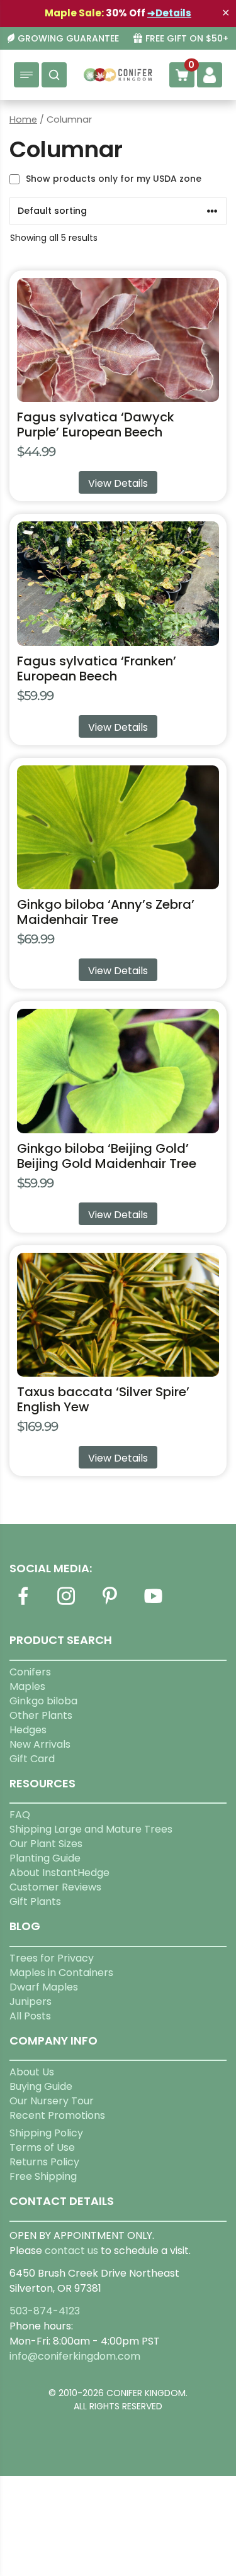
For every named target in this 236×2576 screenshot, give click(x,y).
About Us (32, 2072)
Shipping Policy (46, 2133)
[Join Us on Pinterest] (110, 1603)
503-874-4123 (45, 2311)
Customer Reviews (55, 1887)
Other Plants (41, 1715)
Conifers (30, 1672)
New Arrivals (40, 1744)
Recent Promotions (57, 2115)
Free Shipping (43, 2176)
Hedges (28, 1730)
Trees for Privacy (52, 1958)
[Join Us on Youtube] (153, 1603)
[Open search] (54, 75)
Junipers (31, 2001)
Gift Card (32, 1759)
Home (23, 119)
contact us (71, 2251)
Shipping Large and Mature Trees (91, 1829)
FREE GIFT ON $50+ (187, 39)
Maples (27, 1686)
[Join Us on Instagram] (66, 1603)
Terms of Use (42, 2147)
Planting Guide (45, 1858)
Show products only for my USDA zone (114, 179)
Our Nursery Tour (52, 2101)
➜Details (169, 13)
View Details (118, 483)
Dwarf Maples (44, 1987)
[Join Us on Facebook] (23, 1603)
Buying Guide (41, 2086)
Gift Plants (35, 1901)
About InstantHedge (59, 1873)
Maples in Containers (61, 1973)
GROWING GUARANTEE (68, 39)
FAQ (20, 1815)
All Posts (30, 2016)
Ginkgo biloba (43, 1701)
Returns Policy (44, 2162)
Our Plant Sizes (46, 1844)
